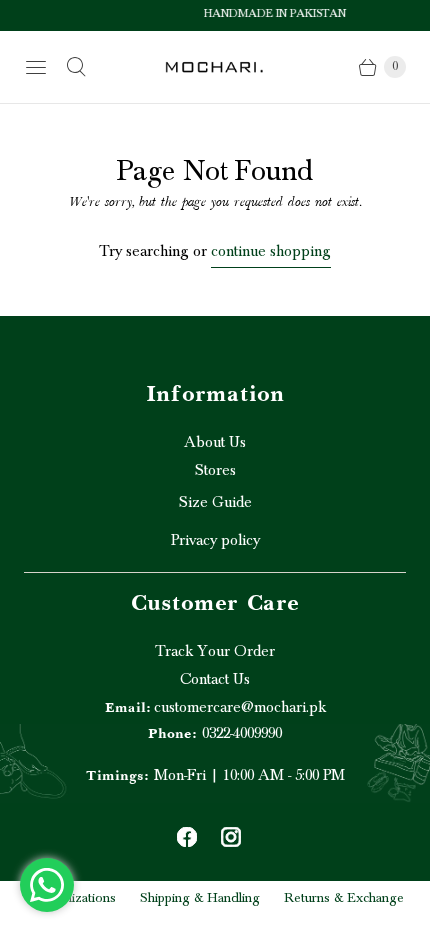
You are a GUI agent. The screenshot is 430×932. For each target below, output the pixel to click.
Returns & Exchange (344, 898)
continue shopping (271, 251)
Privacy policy (215, 540)
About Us (215, 442)
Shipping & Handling (200, 898)
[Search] (76, 67)
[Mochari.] (215, 66)
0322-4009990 (215, 733)
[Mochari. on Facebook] (187, 837)
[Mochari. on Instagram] (231, 837)
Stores (215, 470)
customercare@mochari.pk (215, 707)
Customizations (71, 898)
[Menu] (36, 67)
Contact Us (215, 679)
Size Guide (215, 502)
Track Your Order (215, 651)
